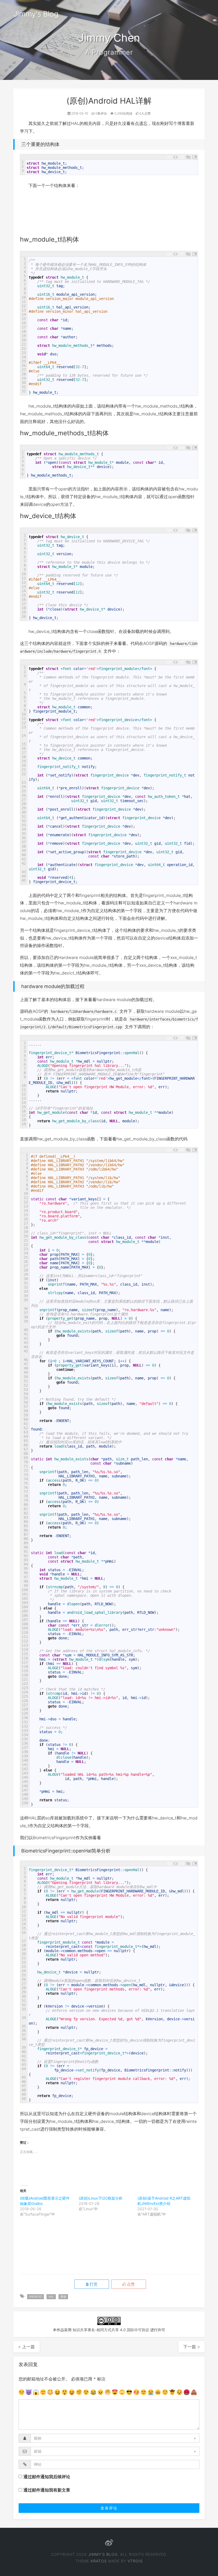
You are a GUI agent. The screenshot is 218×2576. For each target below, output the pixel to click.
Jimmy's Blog (36, 14)
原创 (63, 2297)
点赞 (130, 2284)
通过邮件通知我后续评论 (47, 2477)
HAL (51, 2297)
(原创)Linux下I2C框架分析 (101, 2198)
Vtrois (135, 2561)
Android (35, 2297)
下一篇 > (192, 2347)
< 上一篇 (26, 2347)
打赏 (93, 2284)
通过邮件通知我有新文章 (47, 2490)
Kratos (99, 2561)
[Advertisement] (117, 214)
